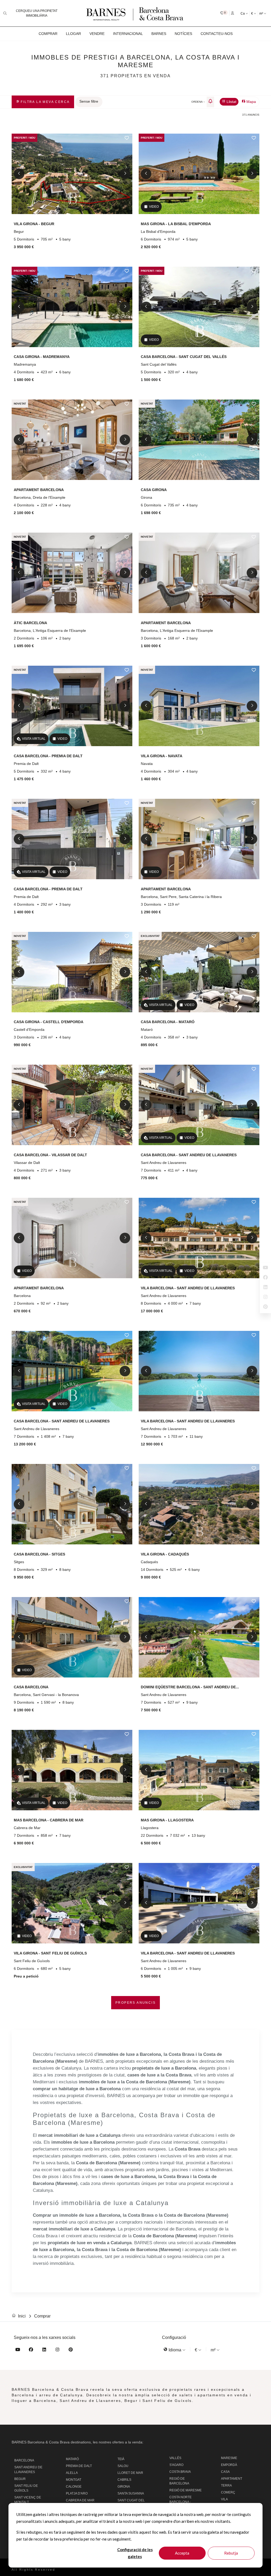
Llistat (231, 102)
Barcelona (24, 2460)
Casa (225, 2472)
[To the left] (19, 174)
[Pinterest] (71, 2350)
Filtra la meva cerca (44, 102)
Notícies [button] (183, 34)
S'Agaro (176, 2465)
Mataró (72, 2459)
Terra (226, 2486)
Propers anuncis (135, 2003)
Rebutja (231, 2553)
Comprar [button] (48, 34)
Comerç (228, 2492)
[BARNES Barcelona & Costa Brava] (135, 13)
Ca (243, 13)
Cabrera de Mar (80, 2500)
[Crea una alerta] (210, 102)
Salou (123, 2466)
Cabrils (124, 2480)
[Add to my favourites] (127, 138)
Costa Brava (180, 2472)
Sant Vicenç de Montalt (28, 2500)
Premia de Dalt (79, 2466)
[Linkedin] (44, 2350)
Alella (72, 2473)
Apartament (232, 2479)
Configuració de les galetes (135, 2553)
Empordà (229, 2465)
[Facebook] (31, 2350)
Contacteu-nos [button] (217, 34)
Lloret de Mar (130, 2473)
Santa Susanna (131, 2493)
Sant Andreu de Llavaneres (28, 2470)
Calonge (74, 2487)
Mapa (251, 102)
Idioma (175, 2350)
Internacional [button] (128, 34)
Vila (224, 2499)
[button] (224, 13)
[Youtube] (18, 2350)
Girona (124, 2487)
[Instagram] (57, 2350)
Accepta (182, 2553)
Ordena (197, 102)
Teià (121, 2459)
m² (262, 13)
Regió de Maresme (186, 2490)
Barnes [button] (159, 34)
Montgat (74, 2480)
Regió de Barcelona (179, 2481)
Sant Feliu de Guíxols (26, 2488)
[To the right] (125, 174)
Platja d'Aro (77, 2493)
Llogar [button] (73, 34)
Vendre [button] (97, 34)
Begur (20, 2479)
